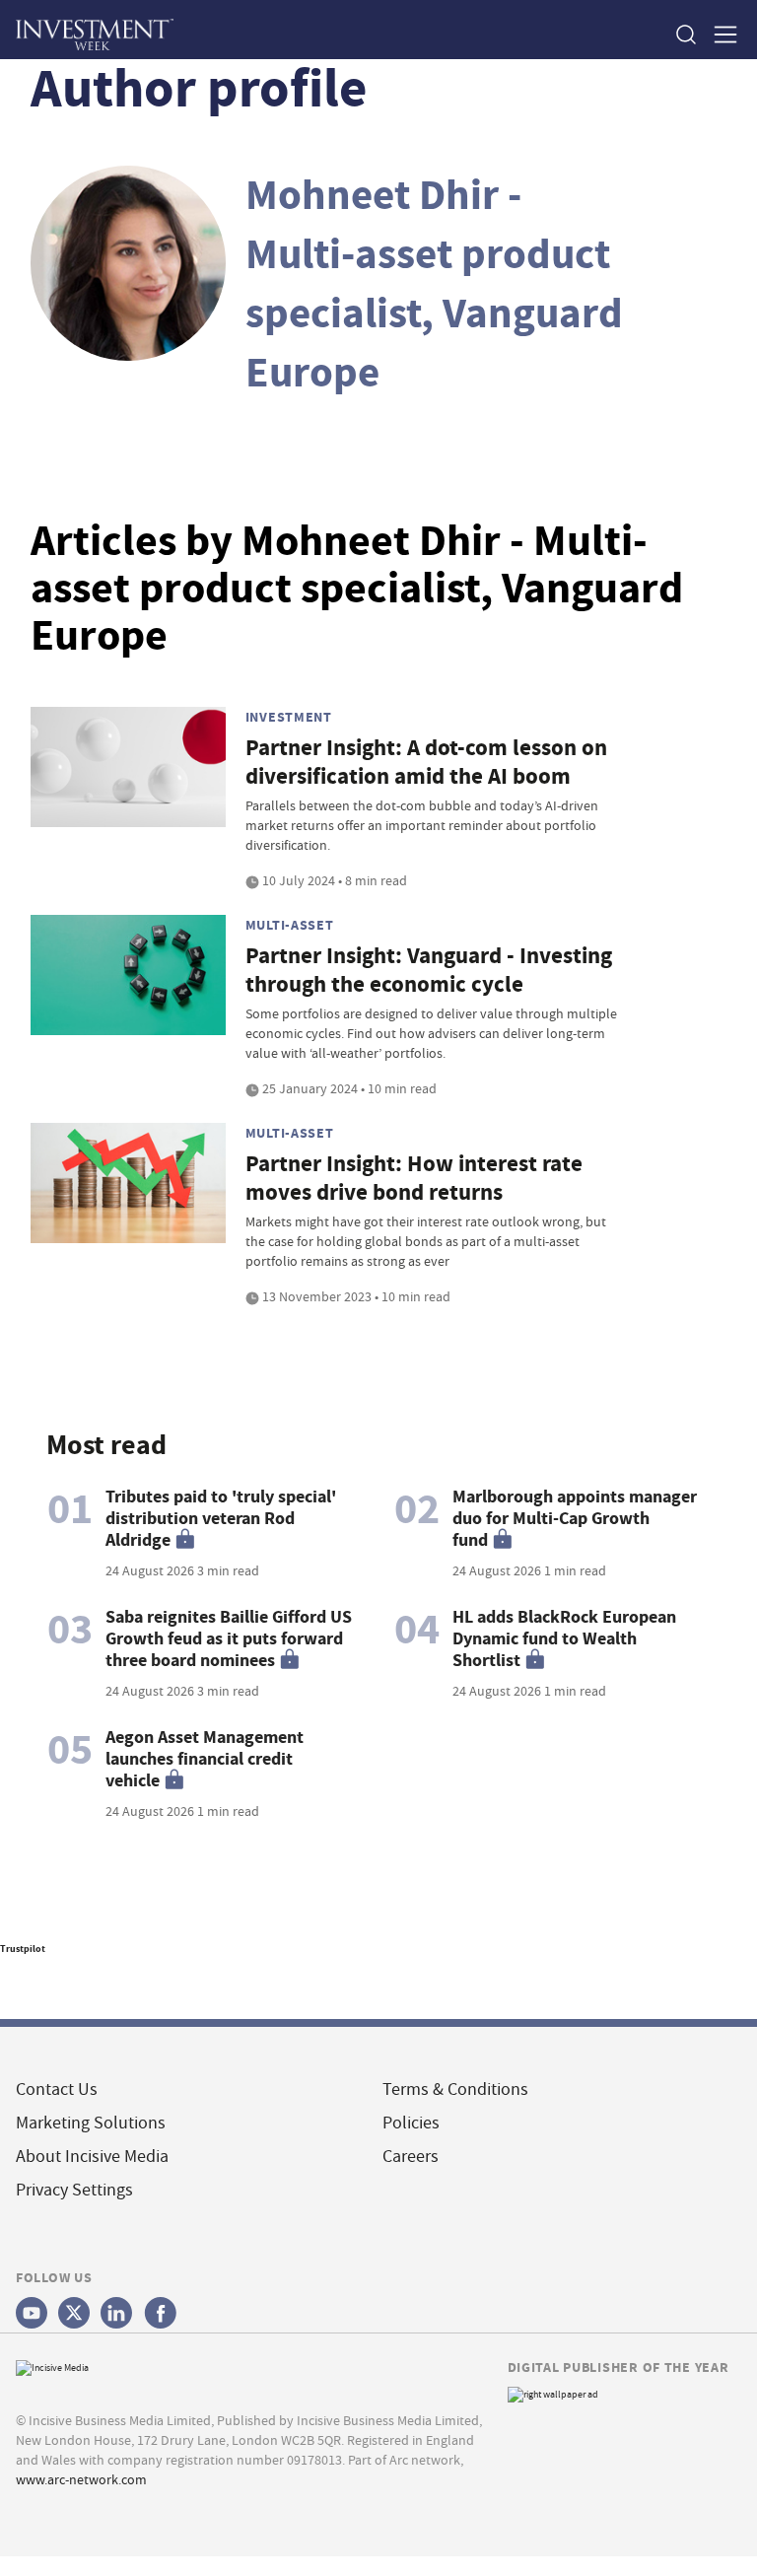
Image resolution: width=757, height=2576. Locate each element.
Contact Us (57, 2089)
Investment (289, 717)
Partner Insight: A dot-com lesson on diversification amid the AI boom (426, 762)
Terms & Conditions (455, 2089)
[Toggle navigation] (720, 34)
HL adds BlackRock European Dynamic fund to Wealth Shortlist (564, 1638)
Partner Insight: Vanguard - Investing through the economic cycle (429, 970)
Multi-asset (290, 925)
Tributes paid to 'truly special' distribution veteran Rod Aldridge (221, 1518)
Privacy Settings (74, 2190)
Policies (411, 2123)
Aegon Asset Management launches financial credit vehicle (205, 1759)
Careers (411, 2157)
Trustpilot (23, 1949)
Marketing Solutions (91, 2123)
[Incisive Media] (52, 2366)
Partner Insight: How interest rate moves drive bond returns (414, 1178)
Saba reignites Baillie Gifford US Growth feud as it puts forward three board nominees (229, 1638)
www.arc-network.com (81, 2479)
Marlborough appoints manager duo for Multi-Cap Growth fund (575, 1518)
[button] (685, 34)
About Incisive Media (92, 2157)
